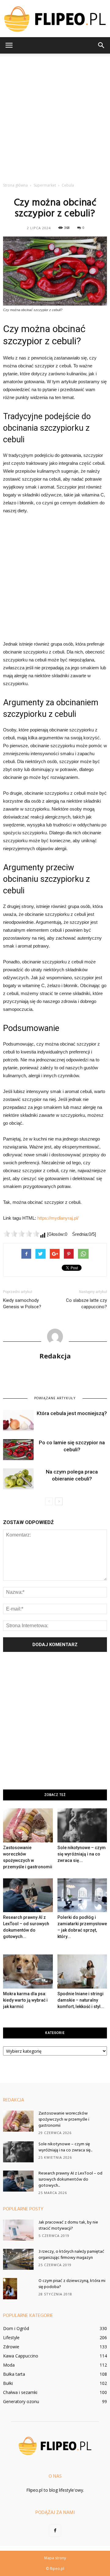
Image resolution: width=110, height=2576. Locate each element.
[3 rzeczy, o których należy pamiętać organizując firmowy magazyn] (18, 2259)
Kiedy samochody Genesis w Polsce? (22, 1304)
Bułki (8, 2383)
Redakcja (55, 1356)
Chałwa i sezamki (20, 2392)
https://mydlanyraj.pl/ (58, 1218)
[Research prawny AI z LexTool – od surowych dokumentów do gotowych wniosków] (28, 1895)
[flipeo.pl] (55, 19)
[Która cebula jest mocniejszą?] (18, 1420)
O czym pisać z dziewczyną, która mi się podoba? (72, 2284)
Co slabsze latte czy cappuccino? (86, 1304)
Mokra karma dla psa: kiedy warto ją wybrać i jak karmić (25, 2000)
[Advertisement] (55, 116)
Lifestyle (11, 2338)
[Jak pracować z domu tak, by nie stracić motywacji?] (18, 2230)
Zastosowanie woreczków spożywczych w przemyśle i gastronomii (64, 2120)
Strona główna (15, 185)
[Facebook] (55, 2531)
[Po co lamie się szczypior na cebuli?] (18, 1450)
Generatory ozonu (21, 2401)
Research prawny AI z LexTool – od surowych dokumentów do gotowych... (70, 2180)
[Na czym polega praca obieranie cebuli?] (18, 1479)
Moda (9, 2365)
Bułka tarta (14, 2374)
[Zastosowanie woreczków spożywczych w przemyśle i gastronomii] (28, 1825)
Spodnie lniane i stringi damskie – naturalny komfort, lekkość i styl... (81, 2000)
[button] (101, 45)
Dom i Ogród (16, 2328)
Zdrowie (11, 2347)
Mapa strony (55, 2558)
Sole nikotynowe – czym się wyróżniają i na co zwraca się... (82, 1854)
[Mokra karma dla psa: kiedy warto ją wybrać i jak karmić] (28, 1971)
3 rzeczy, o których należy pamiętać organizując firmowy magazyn (71, 2255)
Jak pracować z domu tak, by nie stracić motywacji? (68, 2226)
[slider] (21, 1234)
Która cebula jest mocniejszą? (72, 1413)
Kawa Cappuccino (21, 2356)
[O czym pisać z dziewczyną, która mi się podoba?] (10, 2289)
